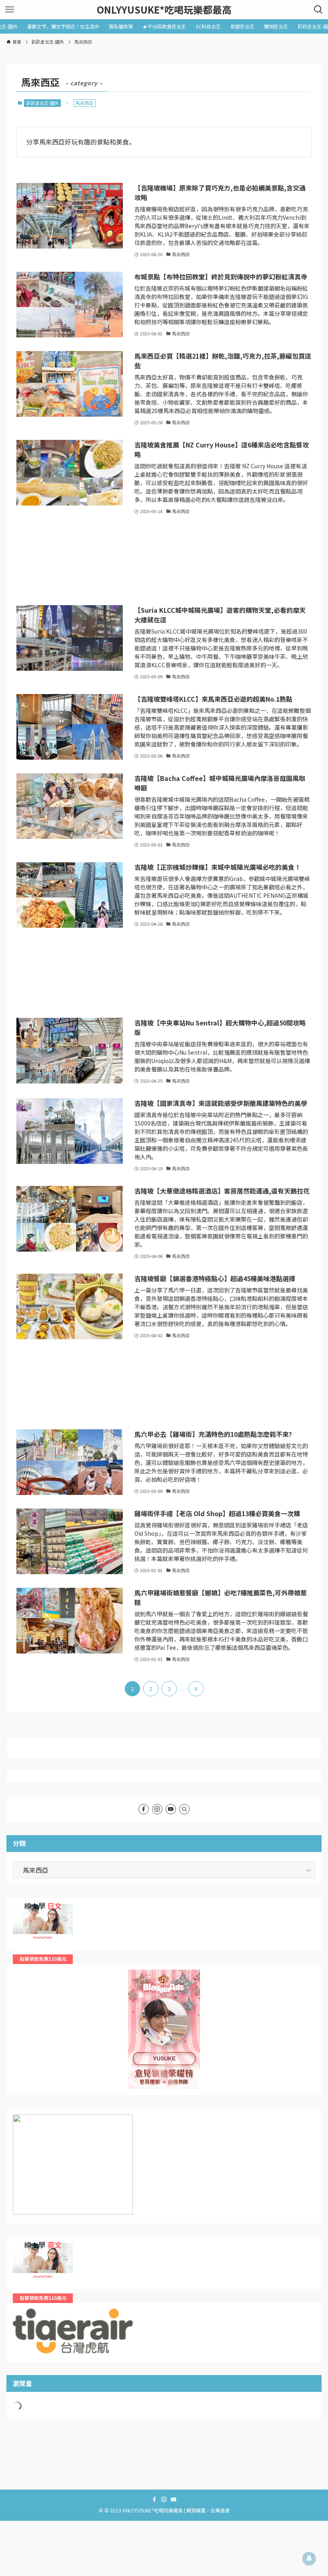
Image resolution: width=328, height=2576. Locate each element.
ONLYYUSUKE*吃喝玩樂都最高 (164, 10)
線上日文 (26, 1909)
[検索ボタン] (318, 10)
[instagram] (157, 1809)
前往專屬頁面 (164, 2029)
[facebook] (144, 1809)
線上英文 (26, 2248)
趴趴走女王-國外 (43, 103)
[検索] (184, 1809)
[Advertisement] (164, 561)
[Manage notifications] (309, 2558)
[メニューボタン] (10, 10)
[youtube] (171, 1809)
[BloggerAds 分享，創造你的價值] (164, 1994)
